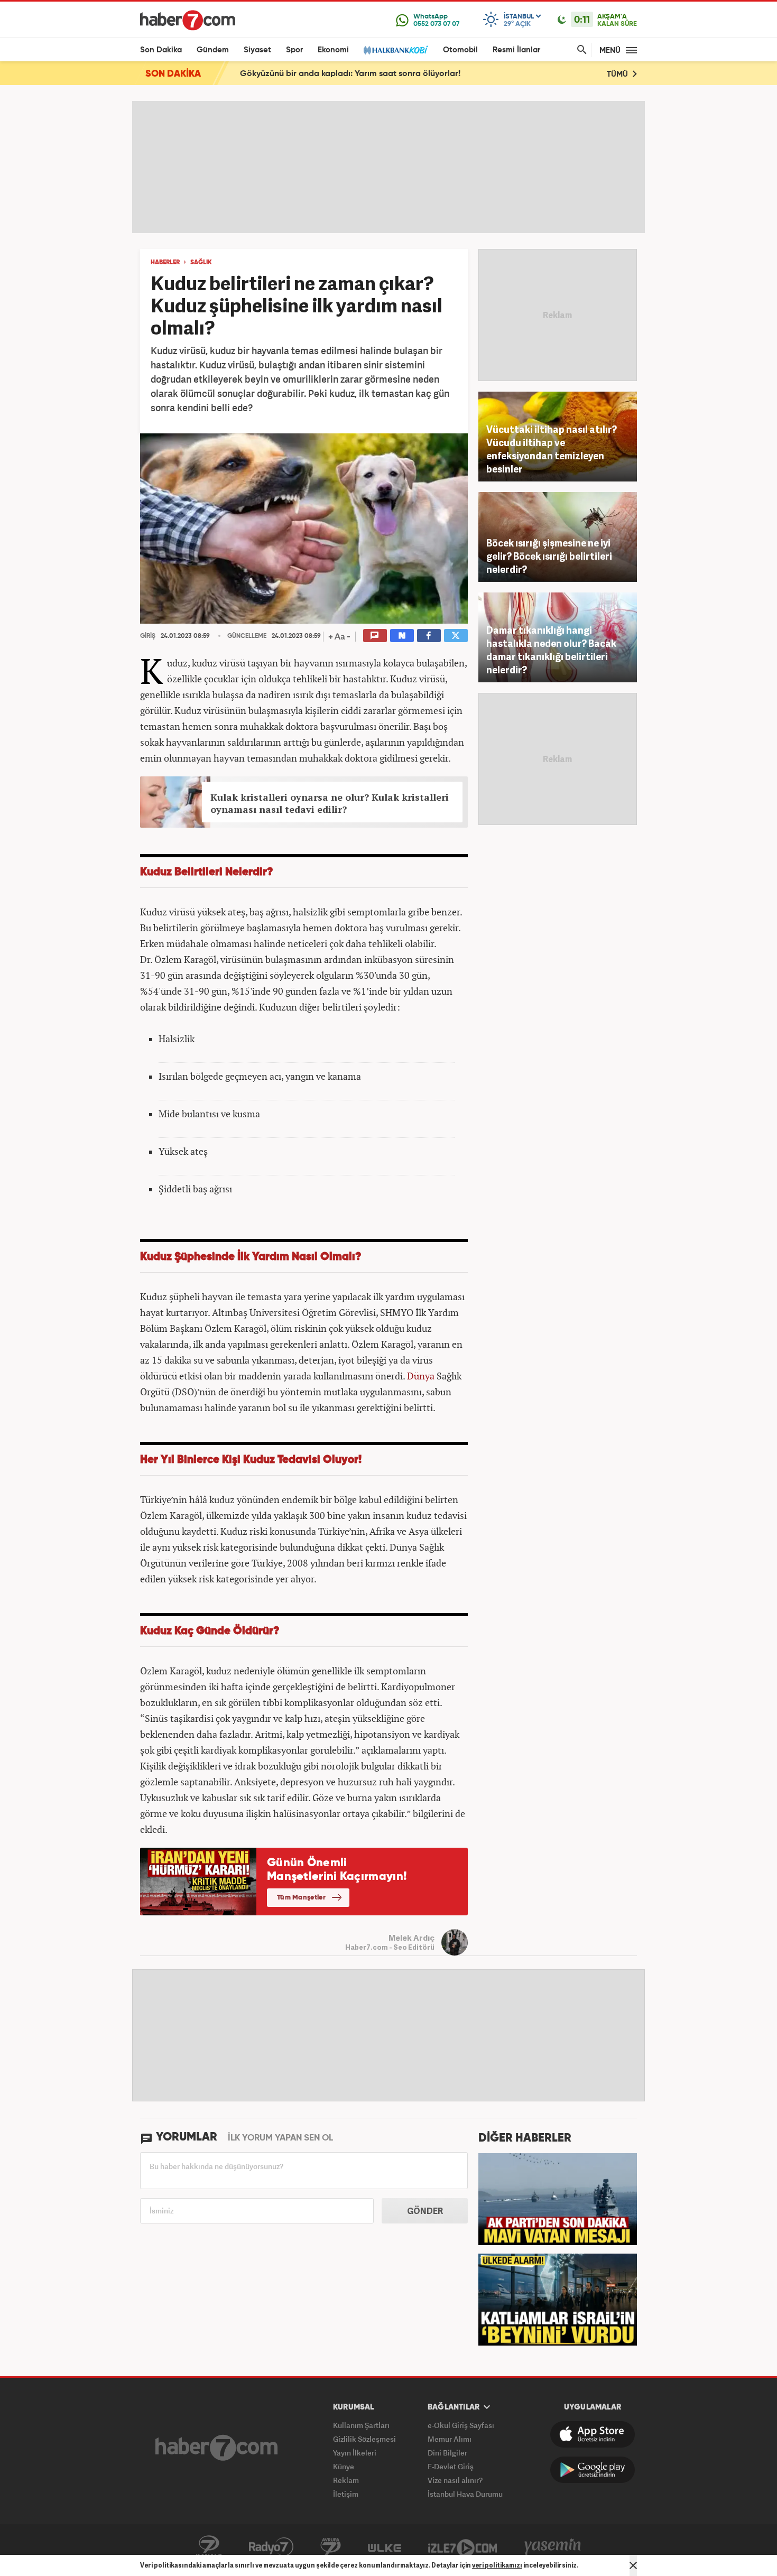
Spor (294, 50)
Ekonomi (333, 50)
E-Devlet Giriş (451, 2466)
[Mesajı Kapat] (633, 2565)
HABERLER (165, 263)
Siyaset (257, 50)
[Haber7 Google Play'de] (593, 2470)
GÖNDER (425, 2211)
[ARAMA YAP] (580, 50)
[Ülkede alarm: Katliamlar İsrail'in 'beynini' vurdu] (558, 2299)
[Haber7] (188, 20)
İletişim (346, 2494)
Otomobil (460, 50)
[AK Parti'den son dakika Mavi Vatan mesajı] (558, 2198)
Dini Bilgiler (447, 2453)
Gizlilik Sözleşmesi (364, 2439)
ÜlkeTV (385, 2547)
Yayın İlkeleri (355, 2453)
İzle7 (462, 2547)
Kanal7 (209, 2547)
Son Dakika (161, 50)
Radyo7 (271, 2547)
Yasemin (553, 2547)
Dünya (421, 1376)
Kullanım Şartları (361, 2425)
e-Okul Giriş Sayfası (461, 2425)
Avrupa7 (331, 2547)
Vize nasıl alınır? (455, 2480)
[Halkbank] (396, 50)
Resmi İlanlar (516, 50)
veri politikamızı (497, 2565)
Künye (344, 2466)
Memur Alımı (450, 2439)
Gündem (213, 50)
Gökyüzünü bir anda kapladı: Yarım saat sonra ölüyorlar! (350, 74)
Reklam (346, 2480)
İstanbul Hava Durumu (465, 2494)
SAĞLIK (201, 263)
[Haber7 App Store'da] (593, 2434)
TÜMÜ (618, 74)
